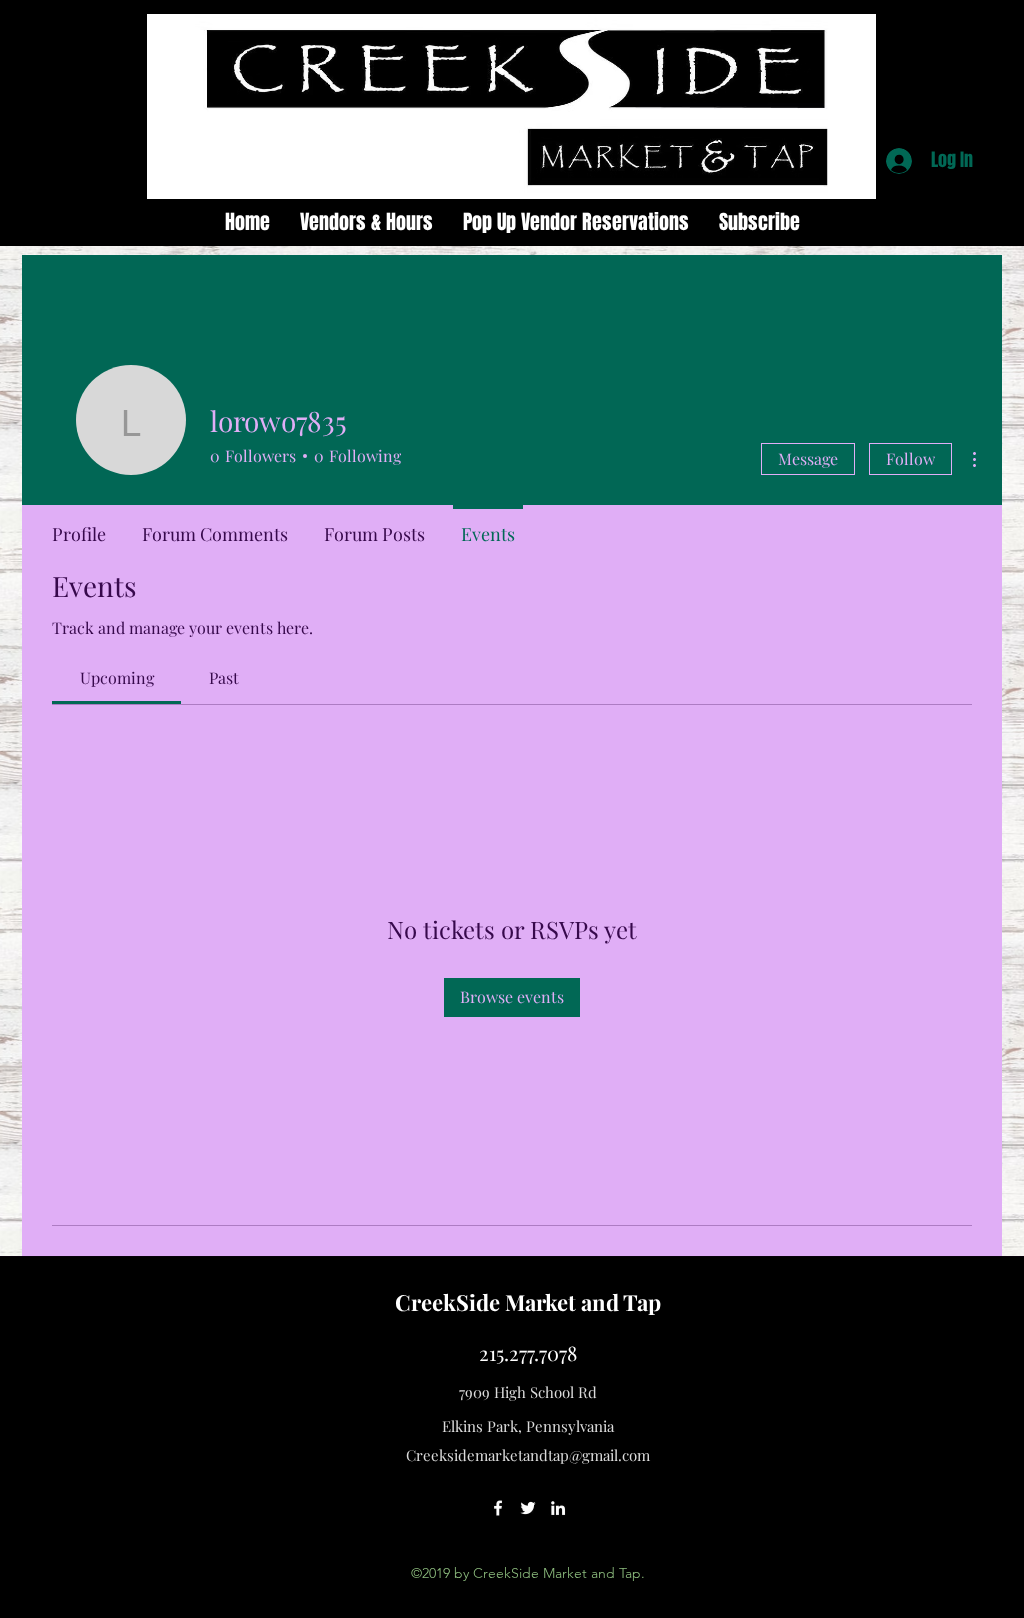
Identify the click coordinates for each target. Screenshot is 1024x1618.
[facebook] (498, 1508)
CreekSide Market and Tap (528, 1302)
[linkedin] (558, 1508)
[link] (117, 677)
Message (808, 458)
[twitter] (528, 1508)
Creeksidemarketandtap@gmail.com (528, 1455)
